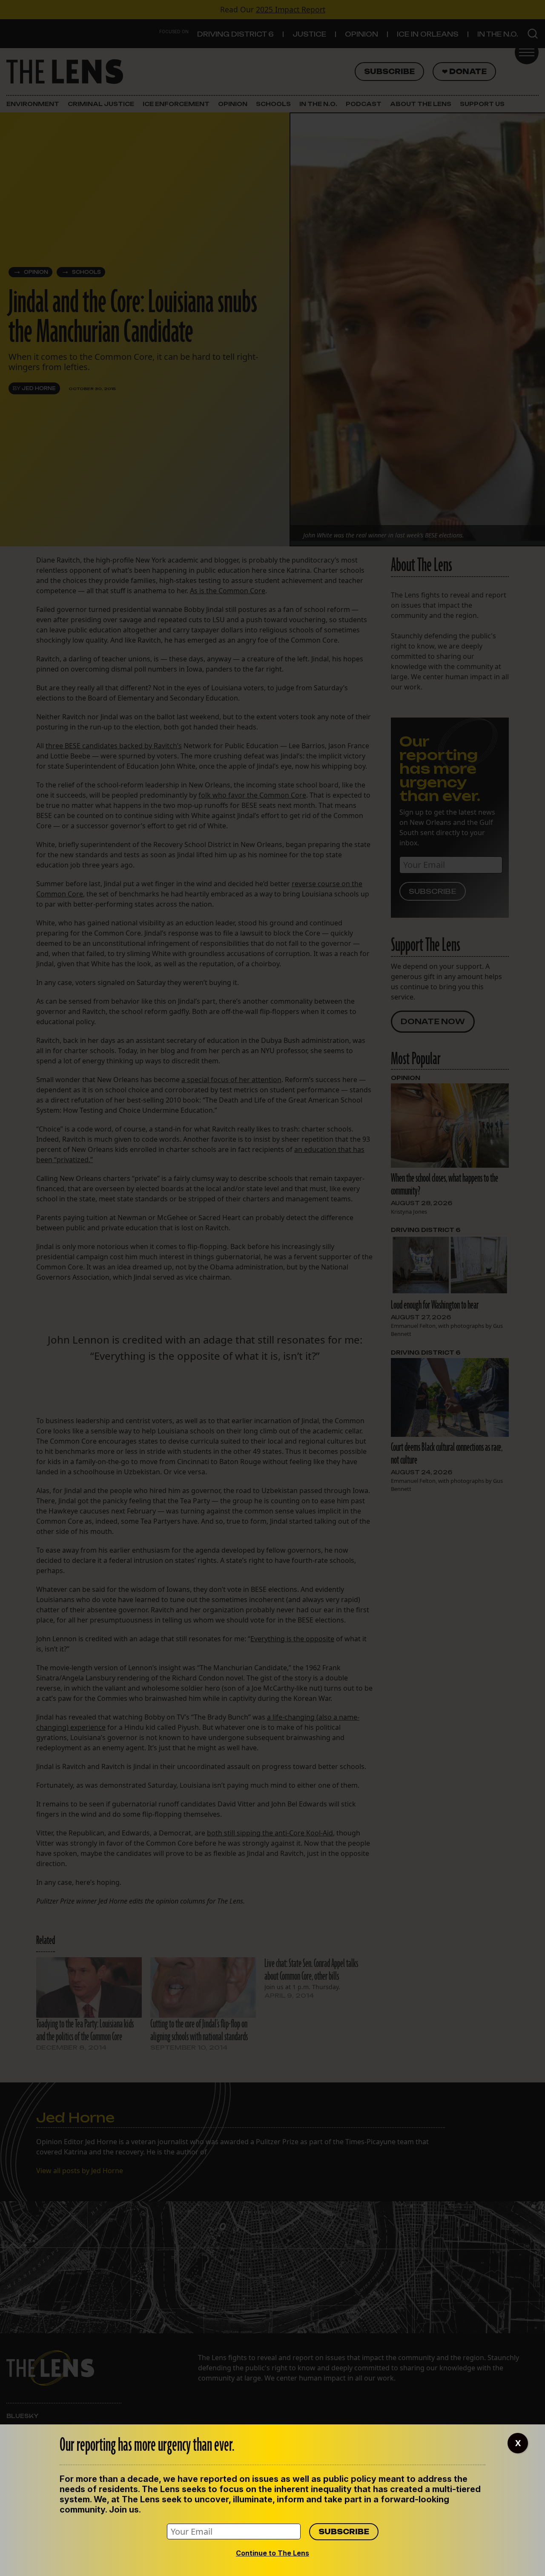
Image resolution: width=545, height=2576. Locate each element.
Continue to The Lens (272, 2553)
